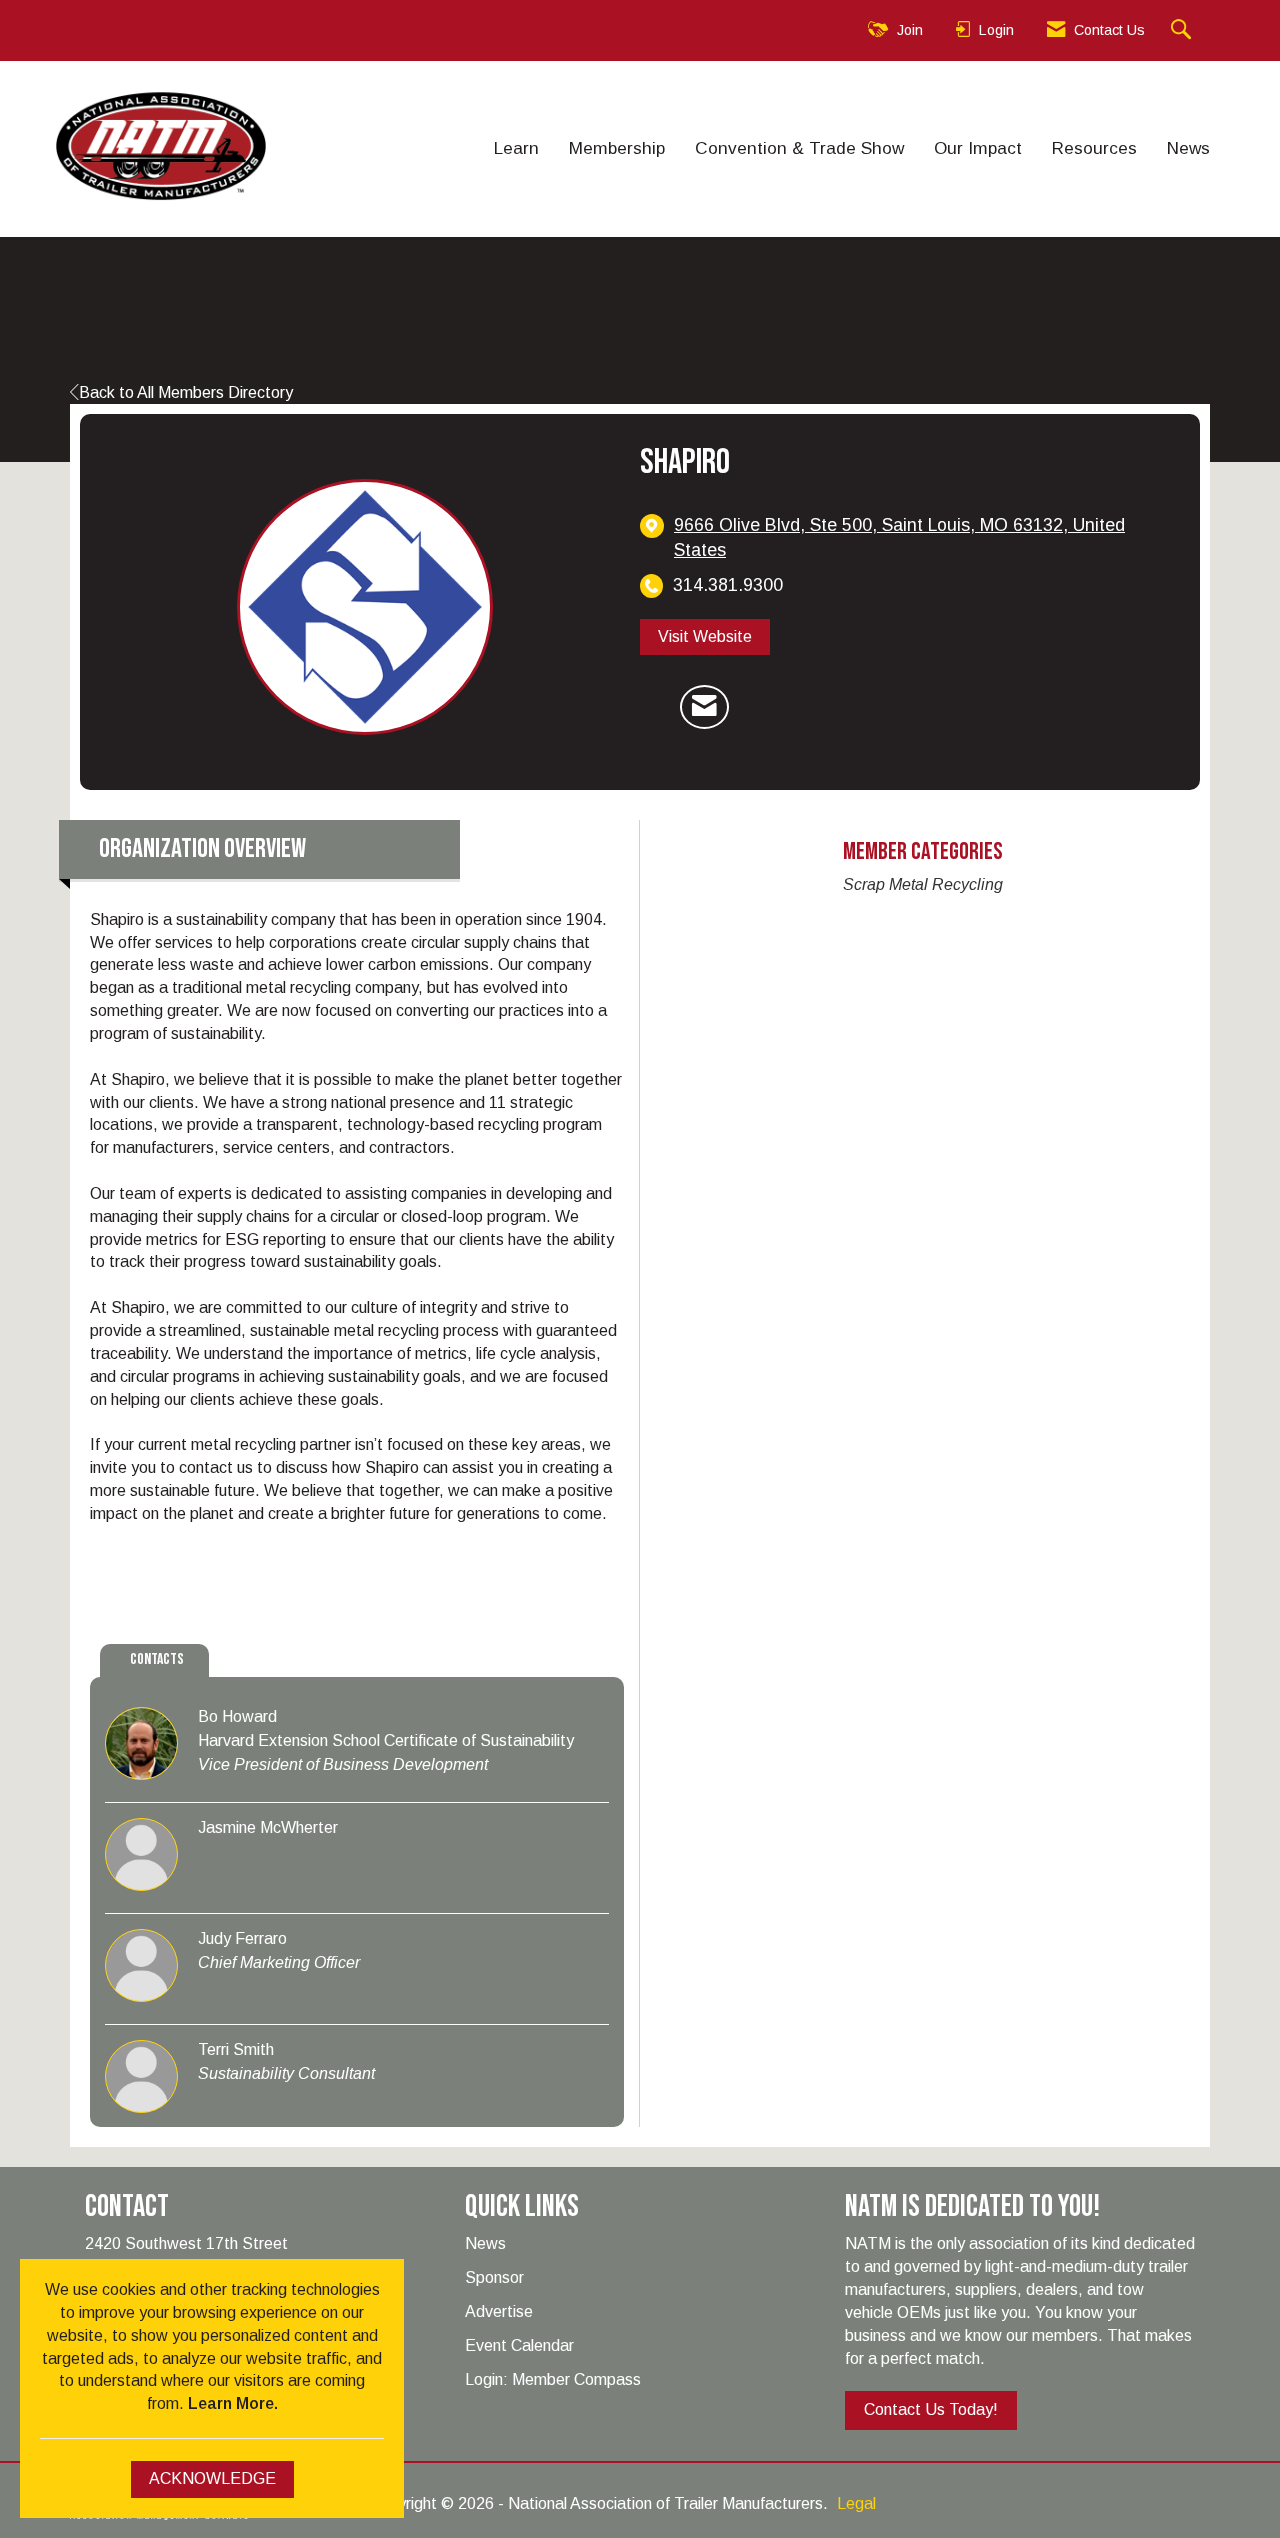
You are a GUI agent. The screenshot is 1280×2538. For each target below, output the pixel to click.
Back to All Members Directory (186, 392)
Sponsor (494, 2277)
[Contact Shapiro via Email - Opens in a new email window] (704, 707)
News (1188, 148)
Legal (856, 2503)
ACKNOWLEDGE (212, 2478)
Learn (516, 148)
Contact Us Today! (931, 2409)
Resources (1094, 148)
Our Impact (978, 148)
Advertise (499, 2311)
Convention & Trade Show (799, 148)
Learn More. (233, 2403)
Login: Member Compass (553, 2379)
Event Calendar (519, 2345)
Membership (617, 148)
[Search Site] (1183, 30)
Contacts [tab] (157, 1659)
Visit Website (705, 636)
